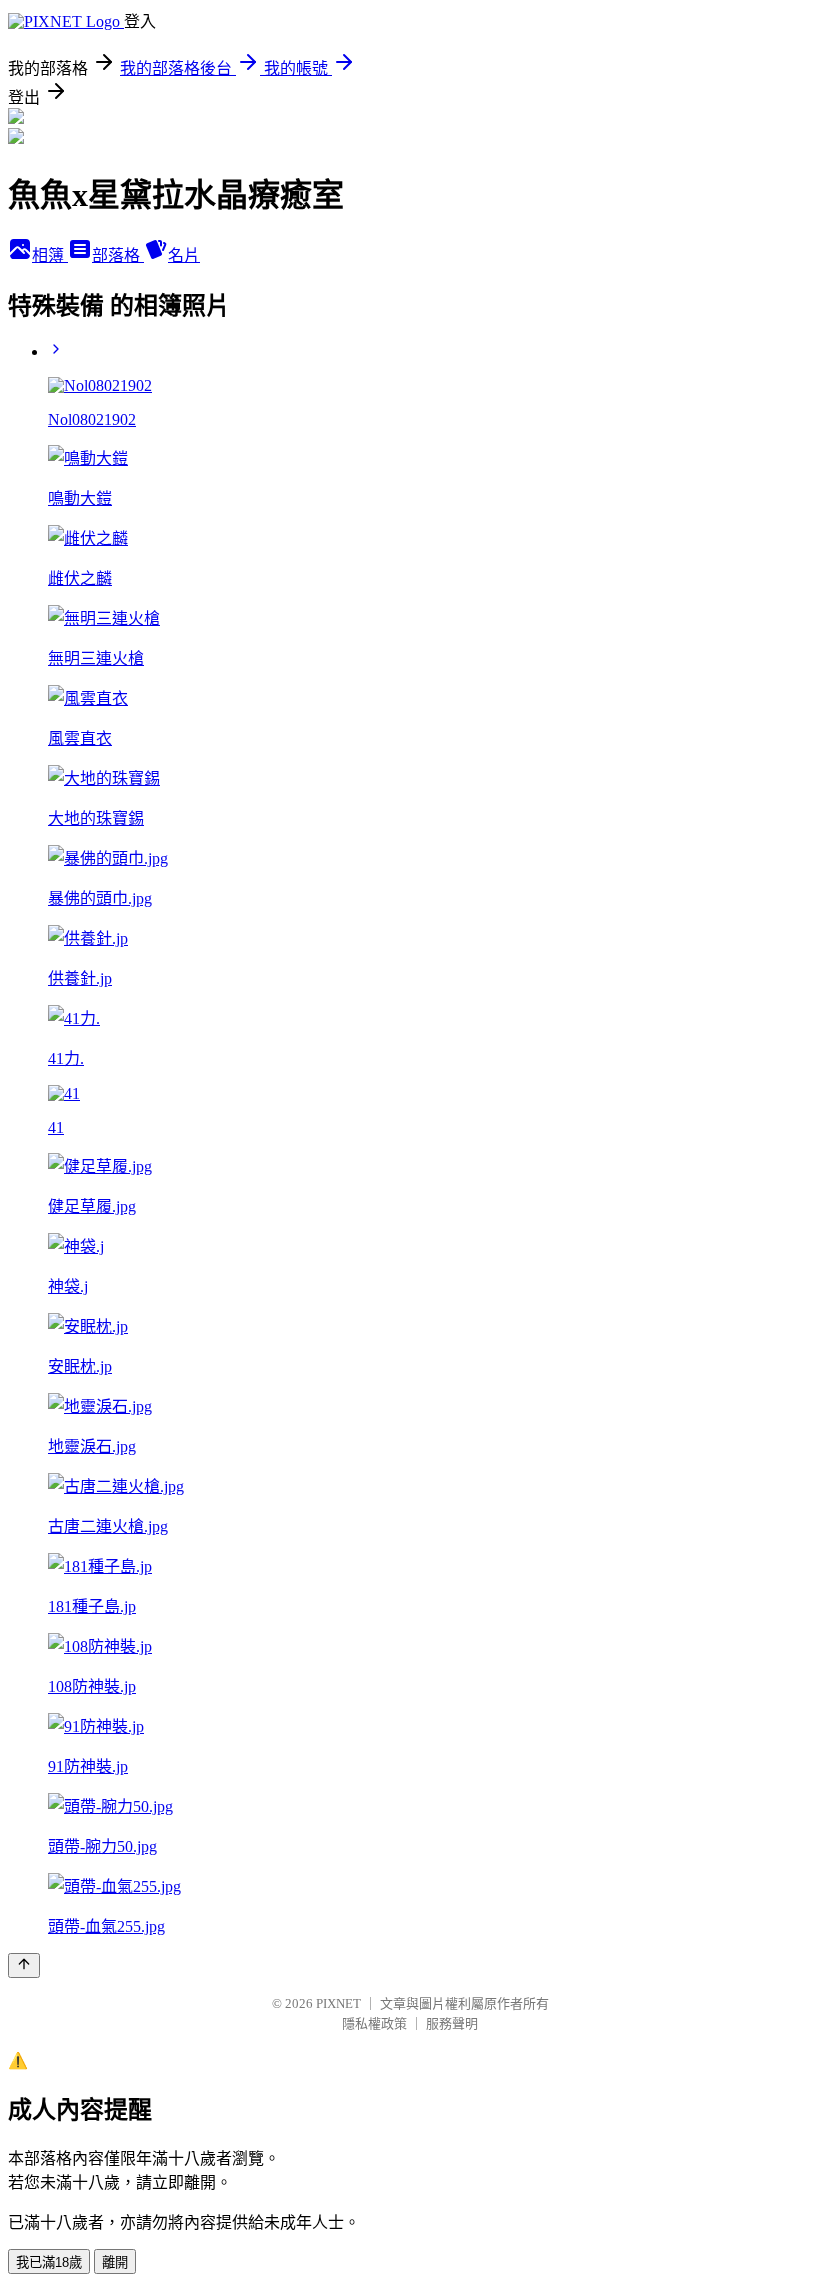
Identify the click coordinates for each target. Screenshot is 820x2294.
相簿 (50, 255)
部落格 (118, 255)
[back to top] (24, 1965)
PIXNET (338, 2003)
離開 (115, 2262)
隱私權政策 (374, 2023)
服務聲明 (452, 2023)
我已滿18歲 (49, 2262)
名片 (184, 255)
